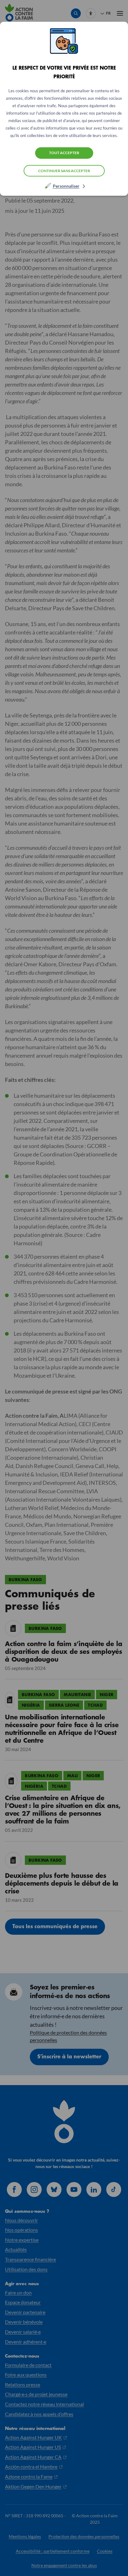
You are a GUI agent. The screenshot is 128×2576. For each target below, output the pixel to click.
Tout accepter (64, 153)
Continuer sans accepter (64, 171)
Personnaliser (66, 186)
